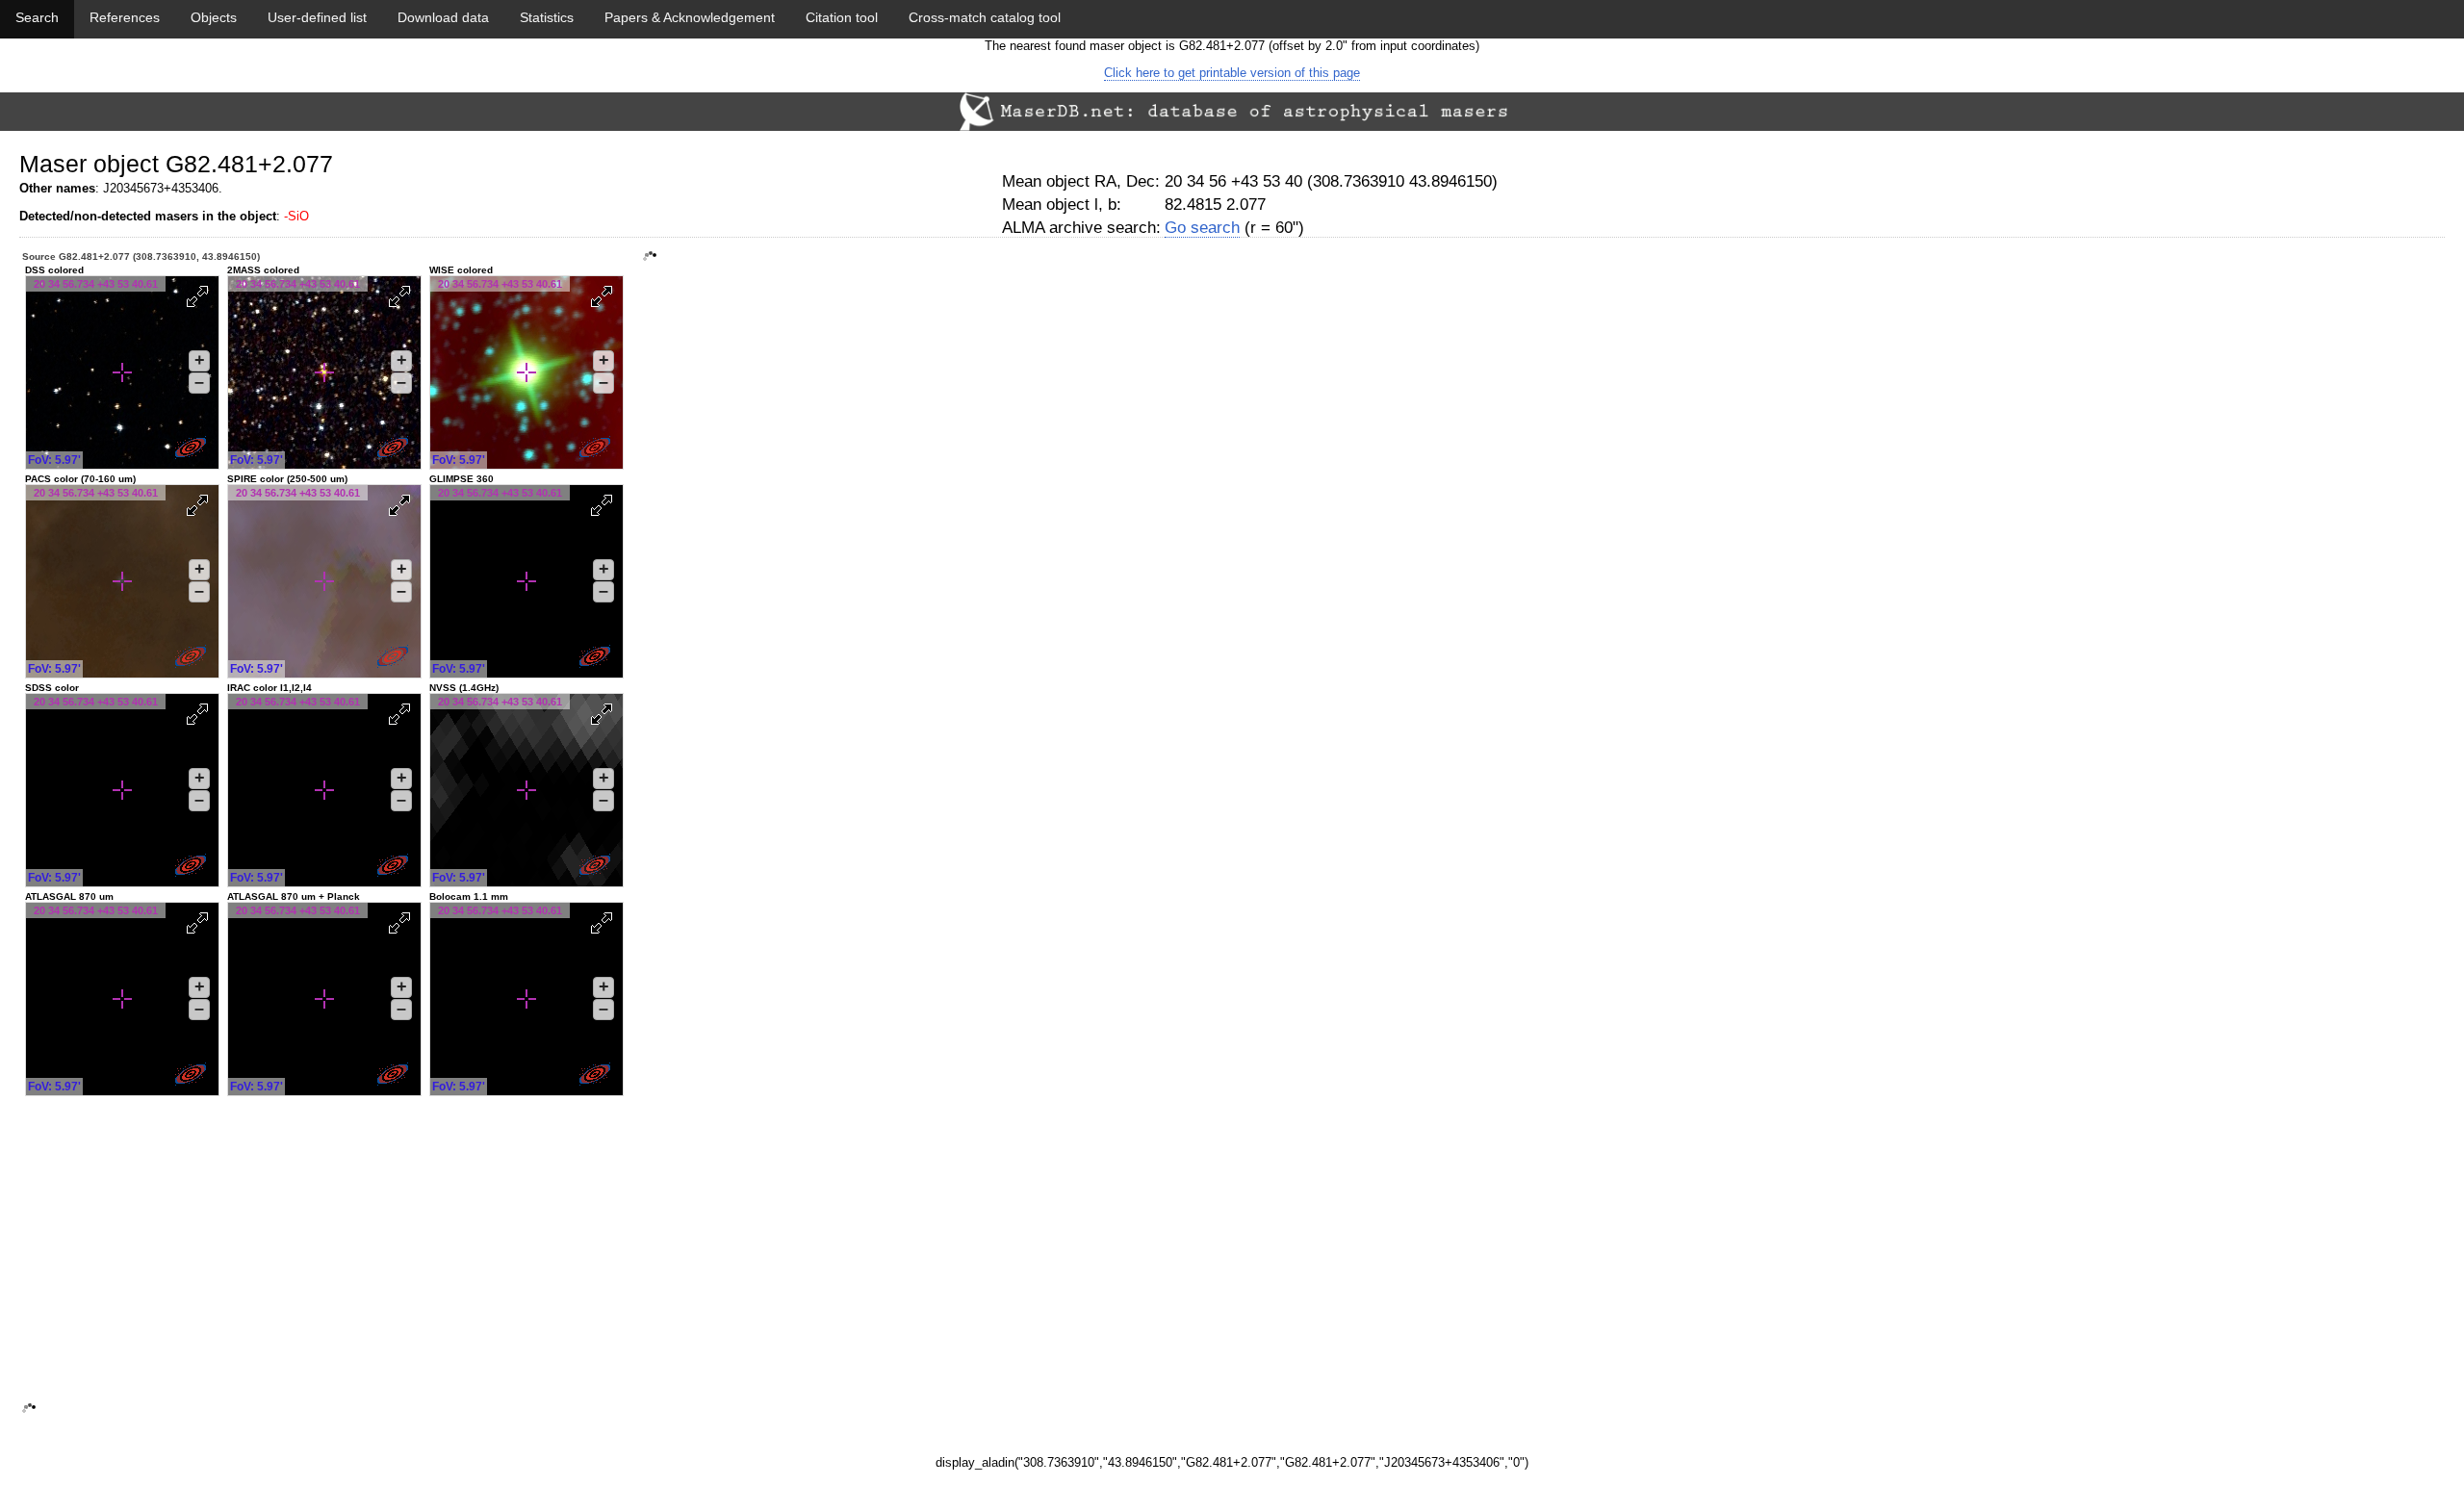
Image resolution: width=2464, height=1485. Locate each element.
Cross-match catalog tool (985, 17)
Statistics (547, 17)
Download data (443, 17)
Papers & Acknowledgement (690, 17)
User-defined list (317, 17)
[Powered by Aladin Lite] (192, 449)
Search (37, 17)
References (125, 17)
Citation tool (842, 17)
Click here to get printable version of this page (1232, 73)
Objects (214, 17)
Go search (1202, 228)
